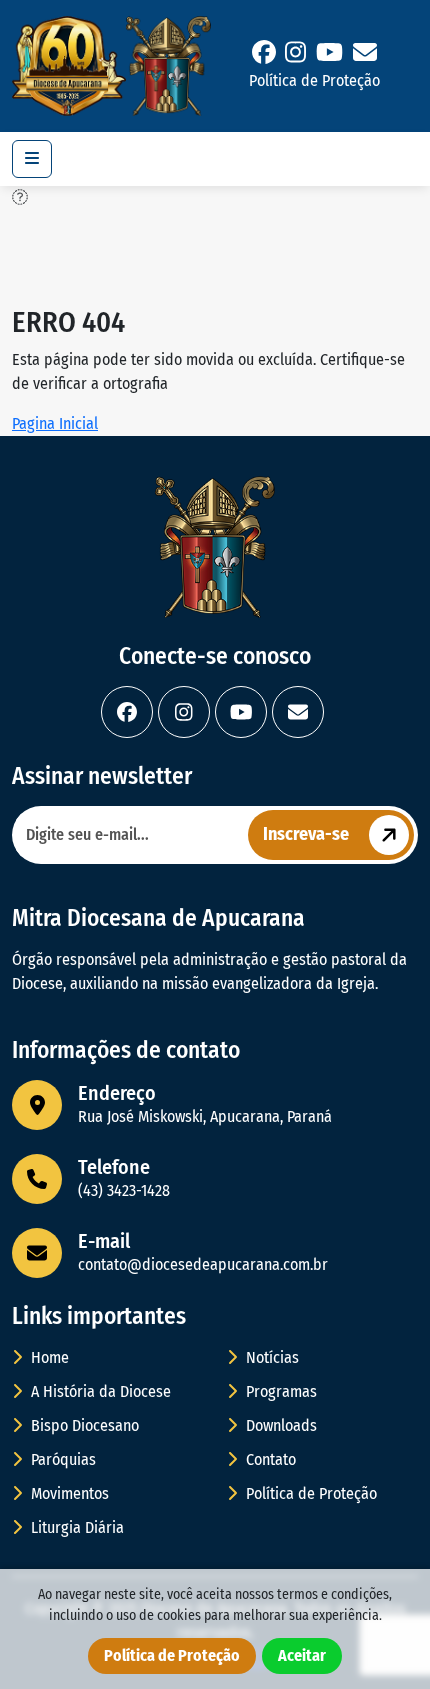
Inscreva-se (306, 834)
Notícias (270, 1357)
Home (48, 1357)
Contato (269, 1459)
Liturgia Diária (75, 1527)
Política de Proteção (314, 80)
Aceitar (302, 1655)
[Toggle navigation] (32, 159)
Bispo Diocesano (83, 1425)
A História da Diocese (99, 1391)
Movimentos (68, 1493)
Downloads (279, 1425)
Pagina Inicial (55, 423)
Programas (279, 1391)
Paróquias (61, 1459)
